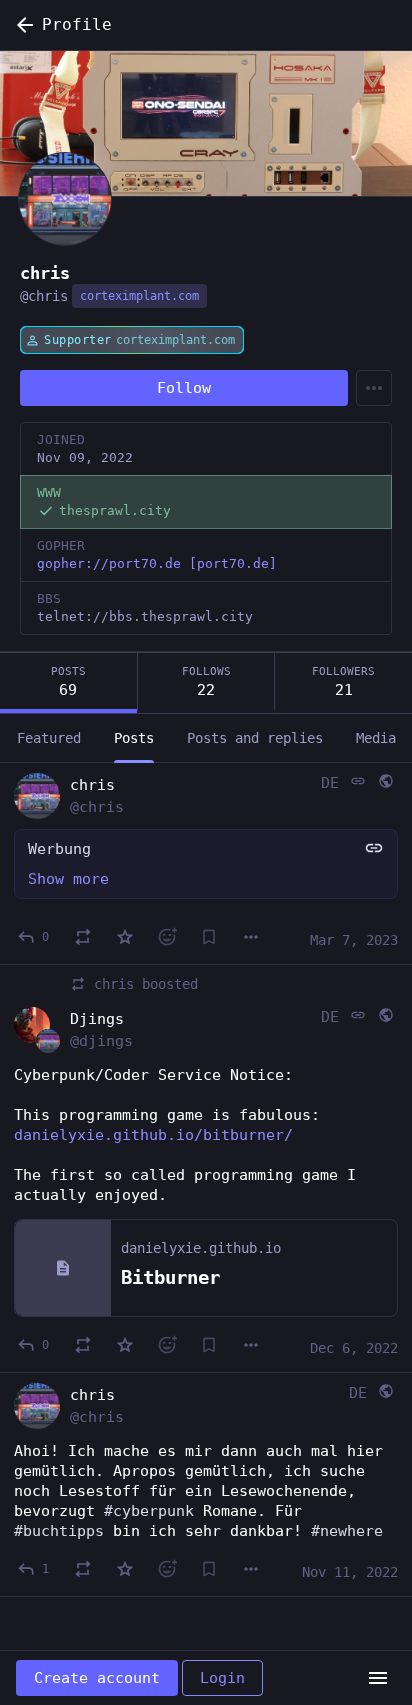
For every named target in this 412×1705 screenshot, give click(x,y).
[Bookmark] (209, 937)
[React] (167, 937)
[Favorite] (125, 937)
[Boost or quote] (83, 937)
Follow (184, 388)
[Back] (21, 25)
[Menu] (374, 388)
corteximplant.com (139, 296)
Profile (77, 24)
